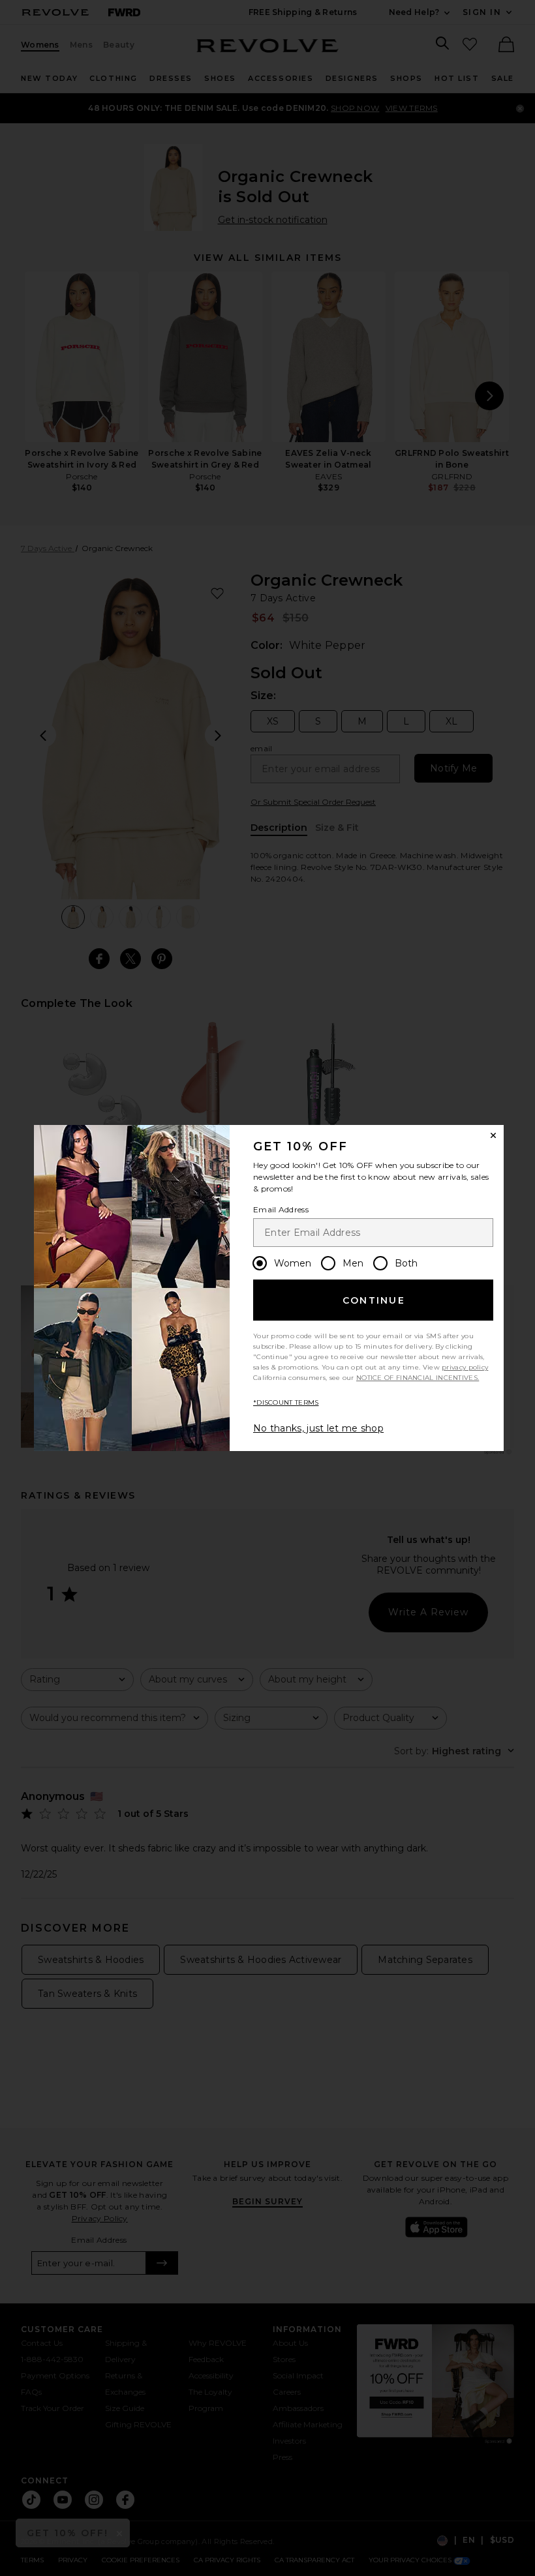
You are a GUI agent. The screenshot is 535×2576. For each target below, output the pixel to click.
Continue (374, 1300)
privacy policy (465, 1367)
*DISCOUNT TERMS (286, 1402)
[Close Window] (493, 1135)
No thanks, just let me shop (318, 1428)
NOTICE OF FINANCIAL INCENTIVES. (418, 1378)
